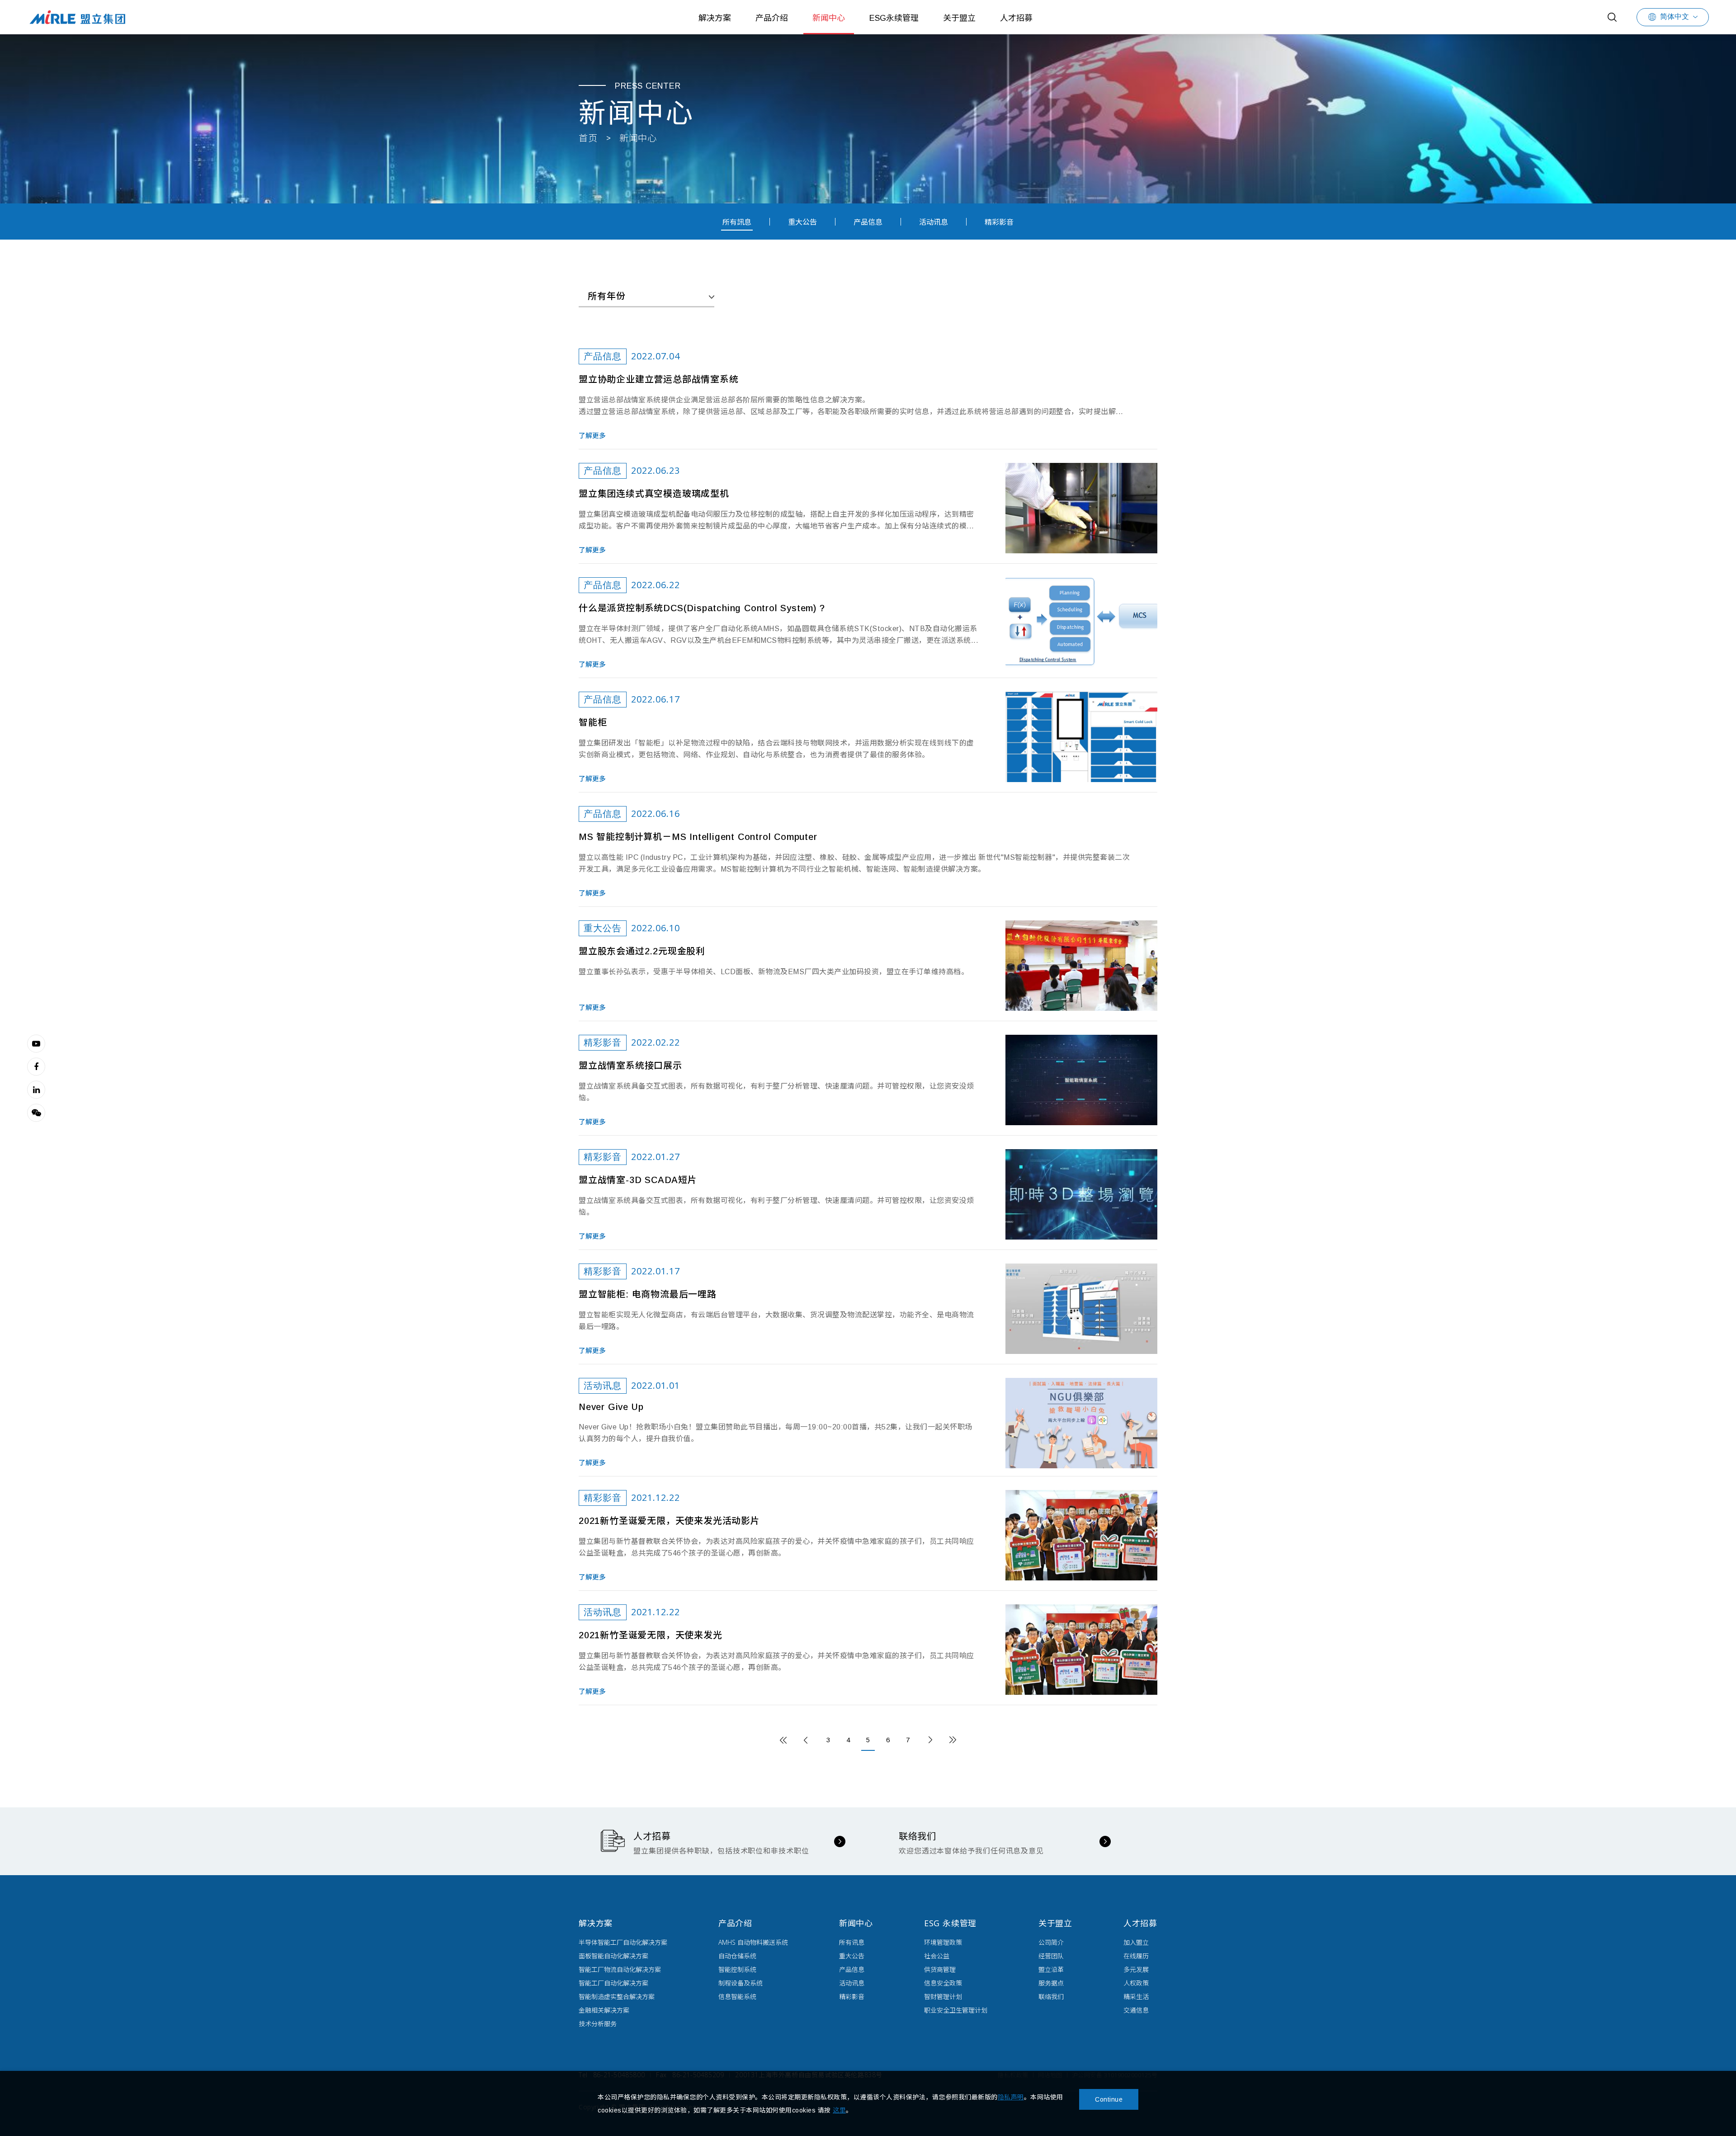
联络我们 (1051, 1997)
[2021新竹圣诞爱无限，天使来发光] (1081, 1650)
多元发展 (1136, 1969)
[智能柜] (1081, 737)
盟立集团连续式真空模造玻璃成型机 (654, 494)
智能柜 (593, 722)
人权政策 (1136, 1983)
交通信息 (1136, 2010)
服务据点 (1051, 1983)
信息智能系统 (737, 1997)
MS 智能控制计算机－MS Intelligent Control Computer (698, 837)
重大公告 (802, 222)
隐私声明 (1011, 2097)
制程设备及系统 (741, 1983)
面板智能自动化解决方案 (613, 1956)
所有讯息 (852, 1942)
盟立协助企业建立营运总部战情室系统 (659, 379)
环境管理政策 (943, 1942)
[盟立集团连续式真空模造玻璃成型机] (1081, 508)
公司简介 (1051, 1942)
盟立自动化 (77, 17)
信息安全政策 (943, 1983)
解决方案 (715, 18)
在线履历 (1136, 1956)
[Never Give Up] (1081, 1423)
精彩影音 (999, 222)
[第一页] (783, 1740)
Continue (1109, 2099)
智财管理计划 (943, 1997)
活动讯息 (934, 222)
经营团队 (1051, 1956)
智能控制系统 (737, 1969)
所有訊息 (737, 222)
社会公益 (937, 1956)
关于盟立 (959, 18)
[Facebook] (36, 1066)
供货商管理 (940, 1969)
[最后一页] (953, 1740)
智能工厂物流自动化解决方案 (620, 1969)
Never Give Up (611, 1407)
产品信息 (868, 222)
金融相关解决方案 (604, 2010)
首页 (588, 138)
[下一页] (930, 1740)
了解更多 (592, 436)
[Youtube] (36, 1043)
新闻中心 (829, 18)
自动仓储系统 (737, 1956)
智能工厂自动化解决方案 (613, 1983)
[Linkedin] (36, 1089)
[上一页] (806, 1740)
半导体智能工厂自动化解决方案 (623, 1942)
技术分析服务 (598, 2024)
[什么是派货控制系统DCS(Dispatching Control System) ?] (1081, 622)
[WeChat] (36, 1113)
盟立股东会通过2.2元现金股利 (642, 951)
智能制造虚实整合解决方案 (617, 1997)
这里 (839, 2110)
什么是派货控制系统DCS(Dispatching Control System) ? (702, 608)
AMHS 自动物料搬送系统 (753, 1942)
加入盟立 (1136, 1942)
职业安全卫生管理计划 (956, 2010)
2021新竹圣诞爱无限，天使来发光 (651, 1635)
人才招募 (1016, 18)
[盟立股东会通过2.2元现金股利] (1081, 966)
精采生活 (1136, 1997)
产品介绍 (772, 18)
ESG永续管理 (894, 18)
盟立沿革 (1051, 1969)
